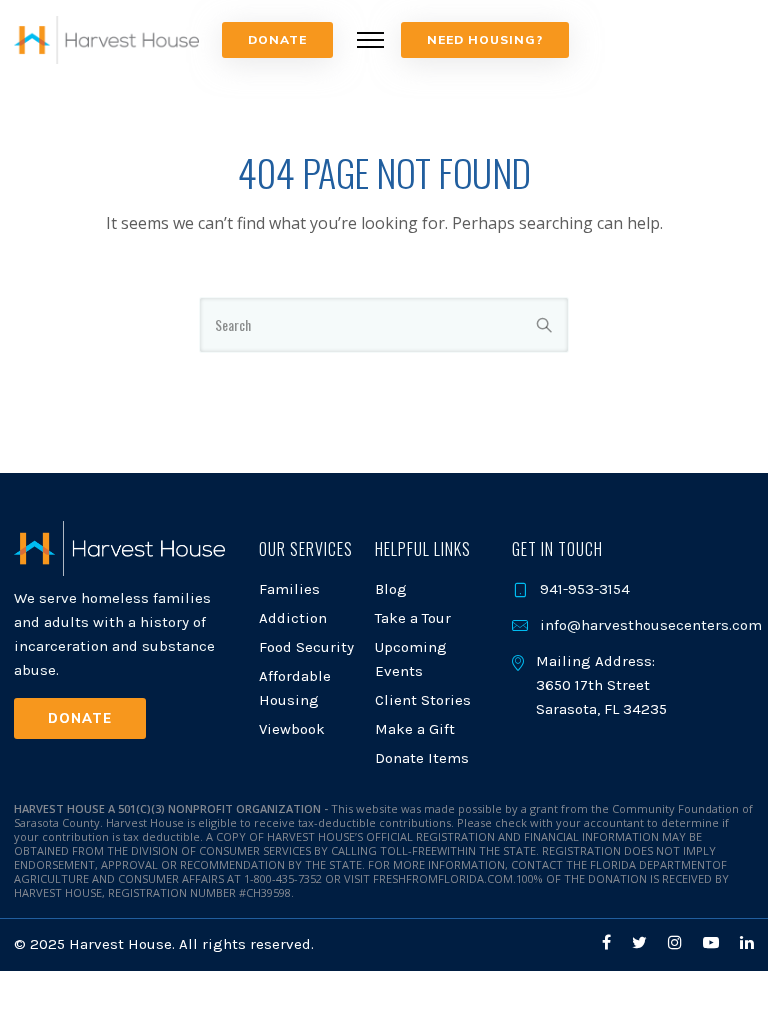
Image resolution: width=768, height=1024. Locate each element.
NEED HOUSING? (485, 39)
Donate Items (422, 758)
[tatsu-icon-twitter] (642, 942)
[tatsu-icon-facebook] (609, 942)
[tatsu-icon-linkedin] (747, 942)
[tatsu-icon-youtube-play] (714, 942)
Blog (391, 589)
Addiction (293, 618)
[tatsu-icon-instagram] (678, 942)
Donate (277, 39)
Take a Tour (413, 618)
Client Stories (423, 700)
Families (289, 589)
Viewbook (292, 729)
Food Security (306, 647)
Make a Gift (415, 729)
